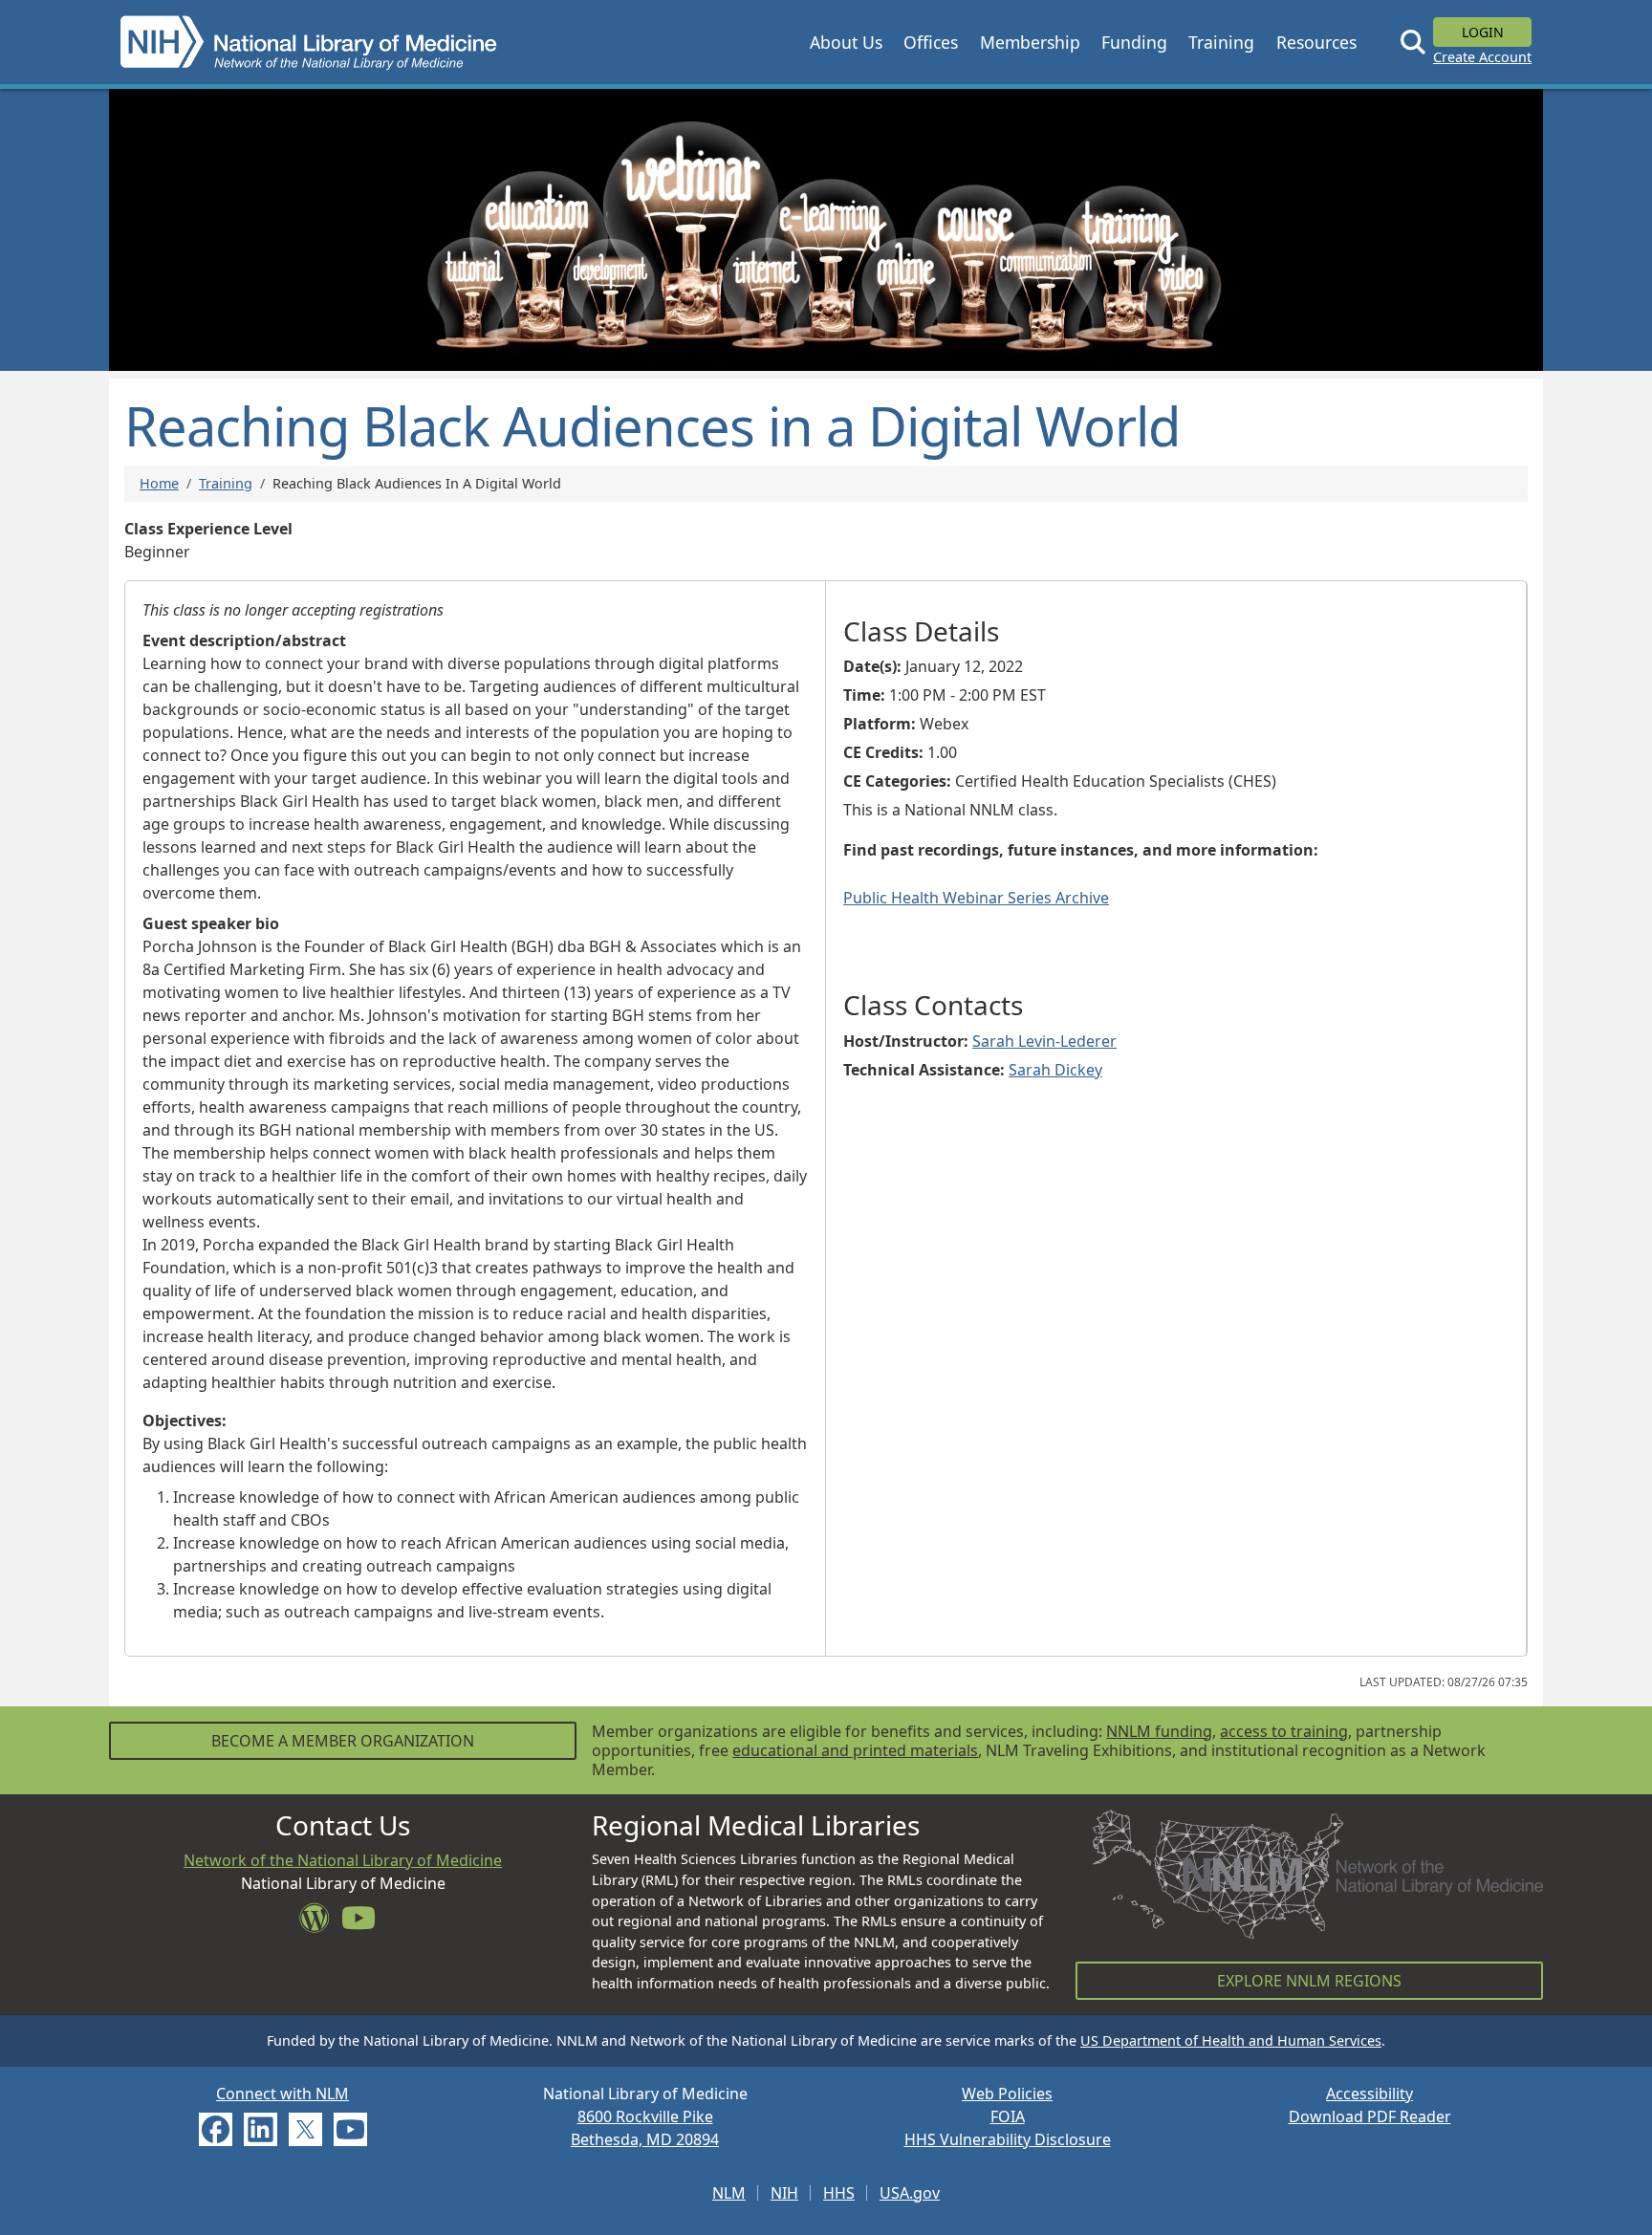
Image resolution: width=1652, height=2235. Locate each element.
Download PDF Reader (1370, 2116)
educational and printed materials (855, 1750)
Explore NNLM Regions (1309, 1981)
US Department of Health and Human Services (1231, 2040)
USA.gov (910, 2193)
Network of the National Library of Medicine (343, 1860)
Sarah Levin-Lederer (1044, 1041)
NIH (784, 2193)
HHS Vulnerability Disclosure (1008, 2139)
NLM (729, 2193)
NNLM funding (1159, 1731)
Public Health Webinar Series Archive (976, 898)
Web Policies (1007, 2094)
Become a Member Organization (343, 1741)
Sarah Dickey (1055, 1070)
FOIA (1008, 2116)
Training (226, 483)
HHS (839, 2193)
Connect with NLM (283, 2094)
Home (159, 483)
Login (1483, 32)
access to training (1284, 1731)
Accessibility (1369, 2094)
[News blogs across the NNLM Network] (320, 1923)
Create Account (1482, 57)
